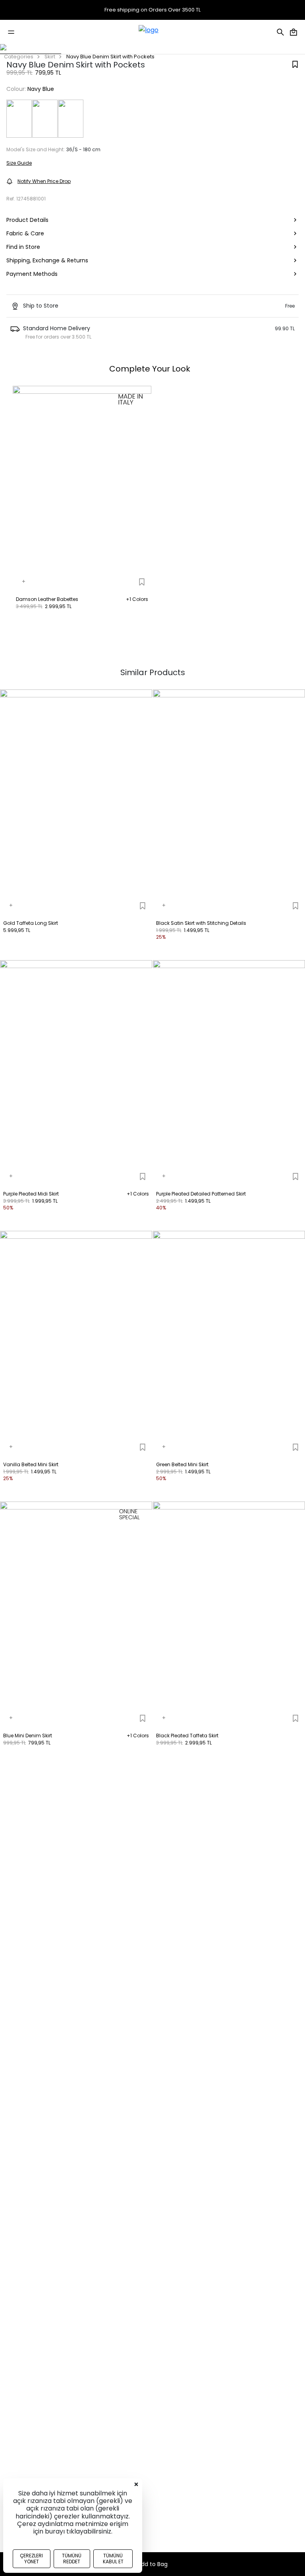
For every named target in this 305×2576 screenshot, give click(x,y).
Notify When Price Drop (44, 181)
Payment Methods (32, 274)
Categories (19, 57)
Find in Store (23, 247)
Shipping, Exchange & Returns (47, 260)
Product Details (27, 220)
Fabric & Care (25, 233)
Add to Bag (152, 2564)
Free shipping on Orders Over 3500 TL (152, 10)
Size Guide (19, 163)
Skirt (50, 57)
